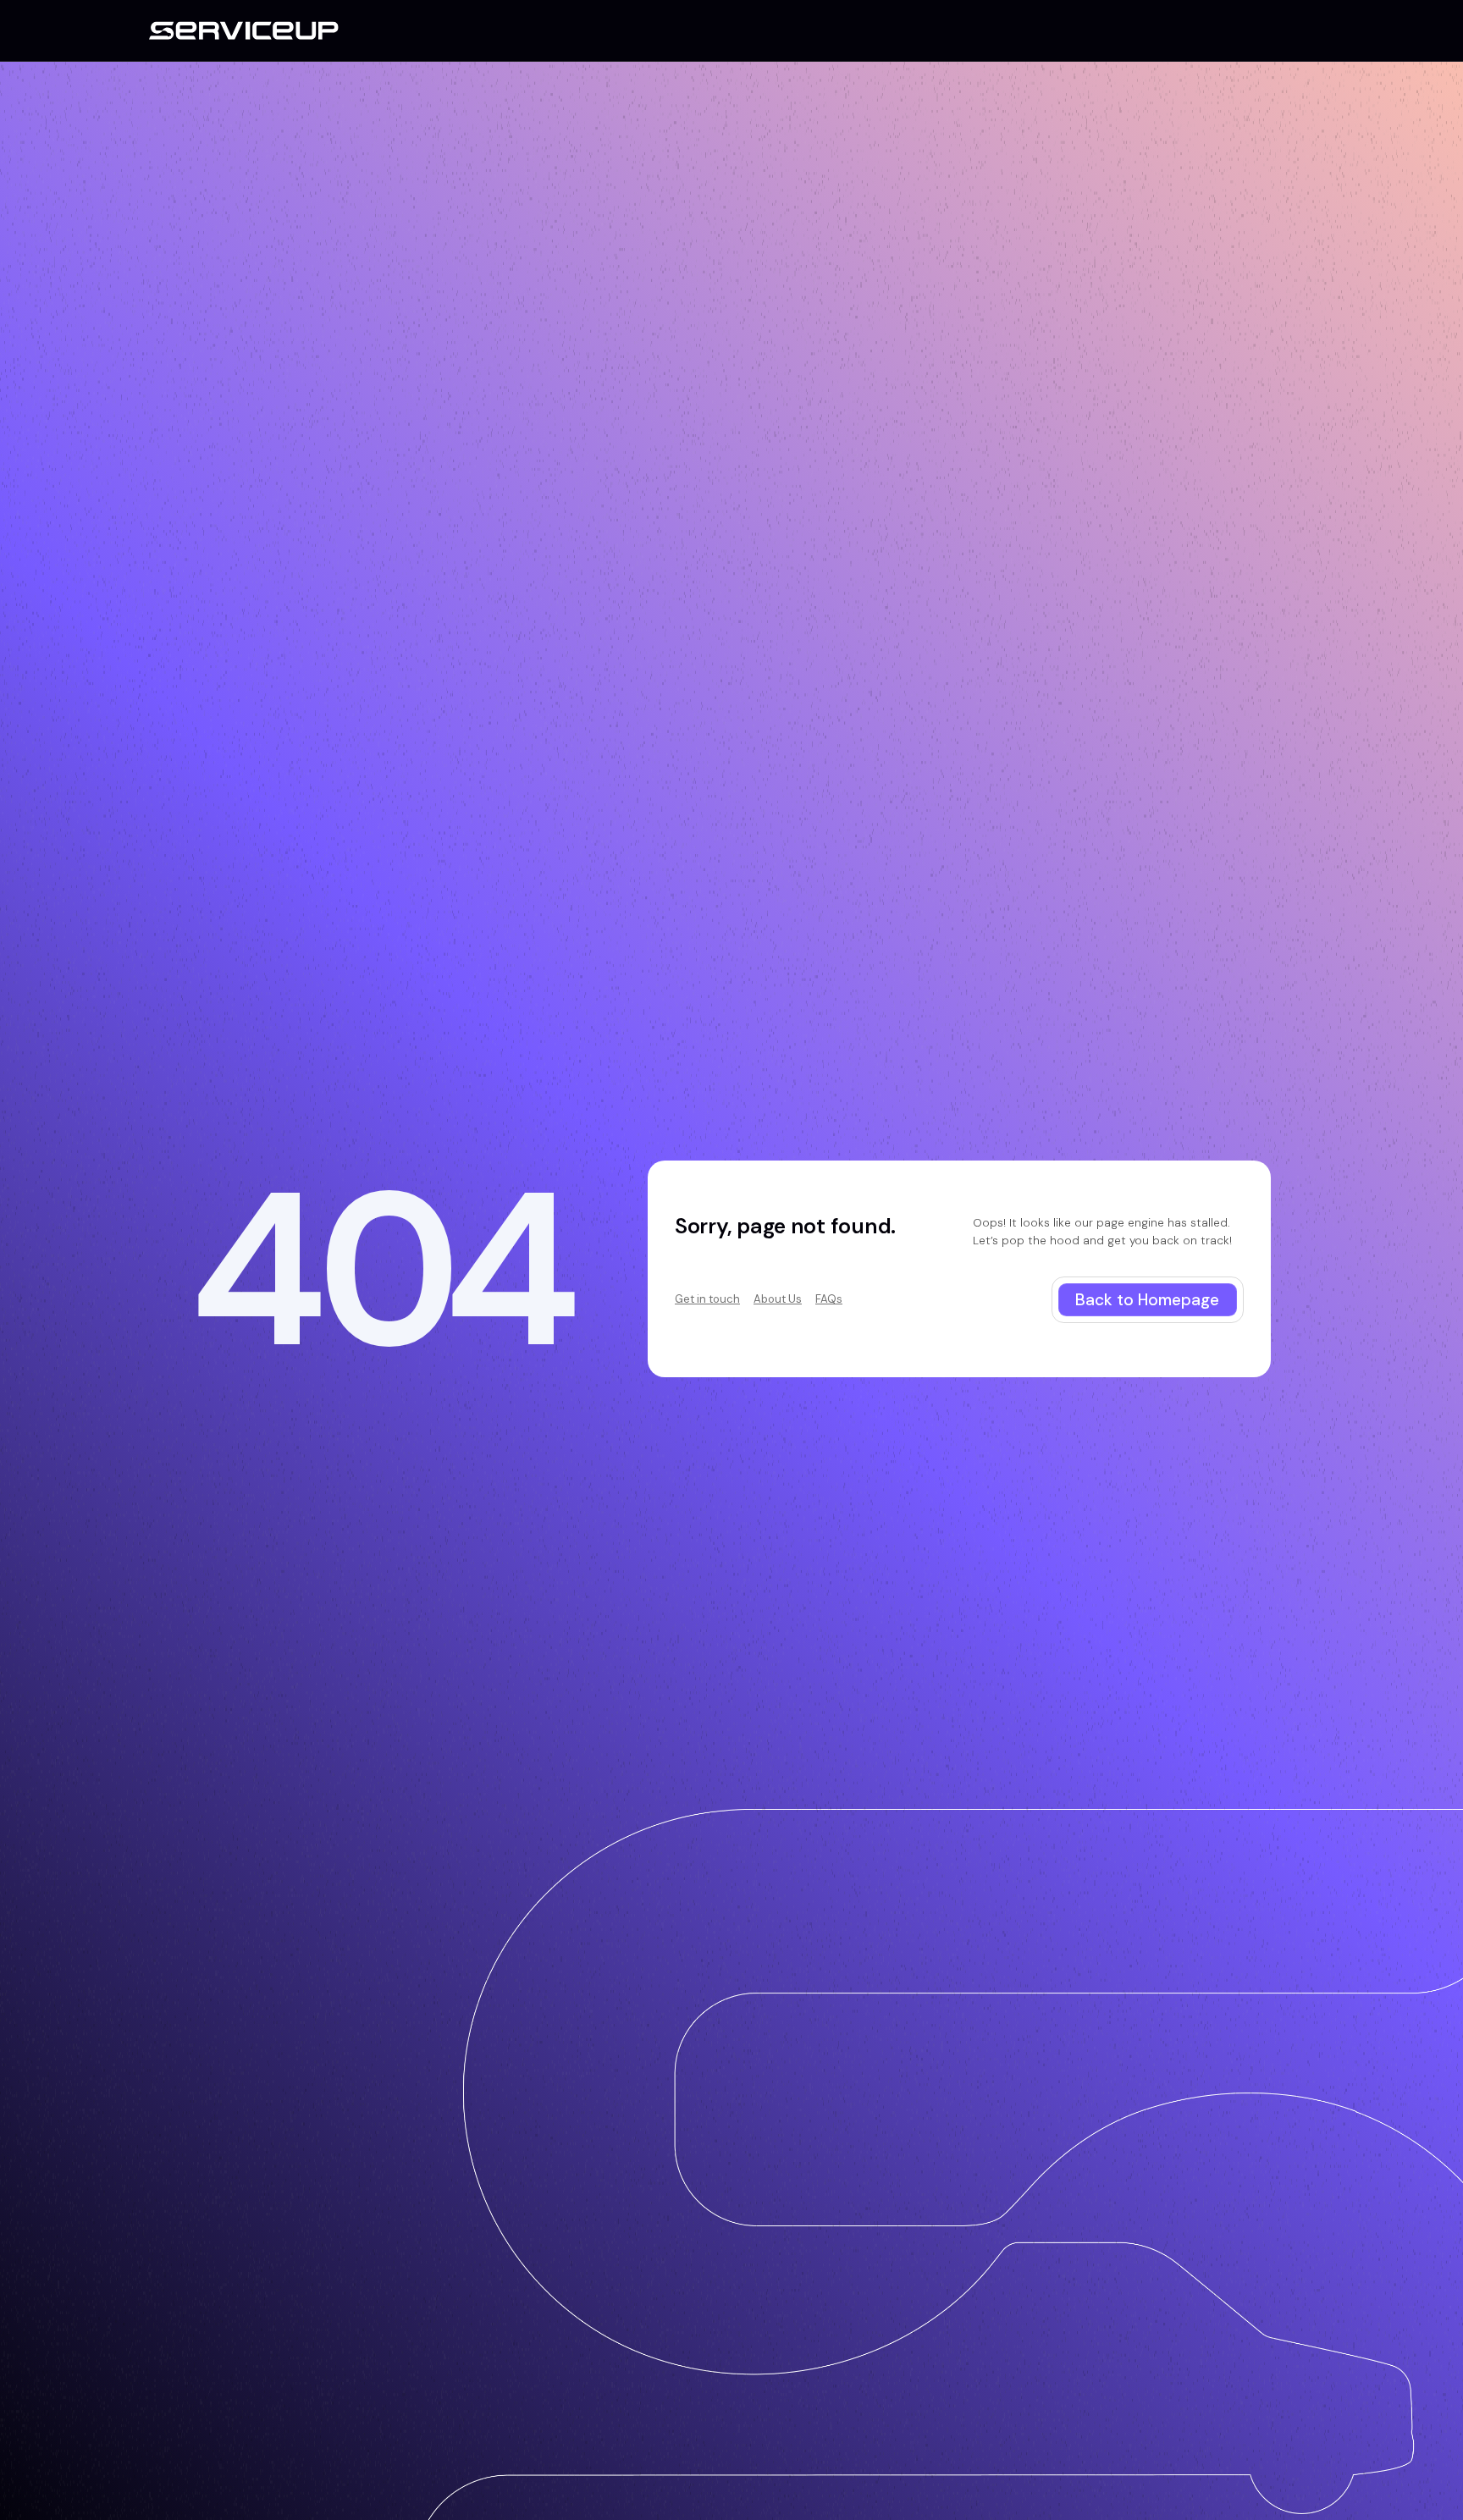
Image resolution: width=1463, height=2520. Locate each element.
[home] (244, 30)
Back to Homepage (1147, 1300)
